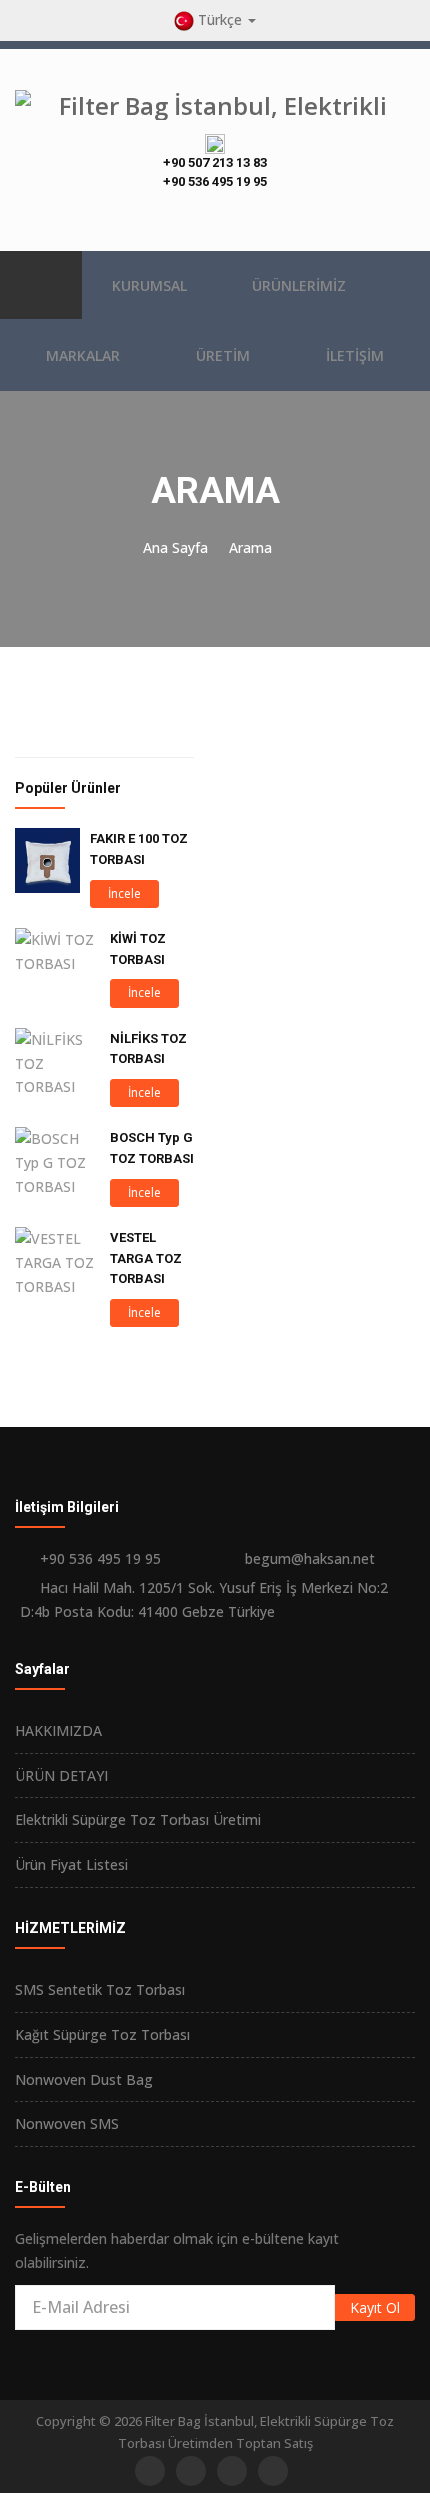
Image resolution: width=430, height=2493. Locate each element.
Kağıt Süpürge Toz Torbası (102, 2034)
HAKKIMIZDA (58, 1730)
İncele (124, 893)
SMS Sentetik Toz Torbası (100, 1989)
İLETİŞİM (355, 355)
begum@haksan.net (310, 1558)
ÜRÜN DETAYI (61, 1775)
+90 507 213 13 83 (215, 162)
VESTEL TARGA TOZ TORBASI (146, 1258)
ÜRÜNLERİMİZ (299, 285)
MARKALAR (83, 355)
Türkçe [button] (220, 19)
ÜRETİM (223, 355)
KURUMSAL (149, 285)
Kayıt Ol (375, 2307)
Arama (250, 547)
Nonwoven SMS (67, 2123)
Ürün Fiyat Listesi (71, 1864)
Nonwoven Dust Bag (84, 2079)
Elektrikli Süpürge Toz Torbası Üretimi (138, 1819)
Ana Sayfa (175, 547)
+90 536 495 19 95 (215, 181)
